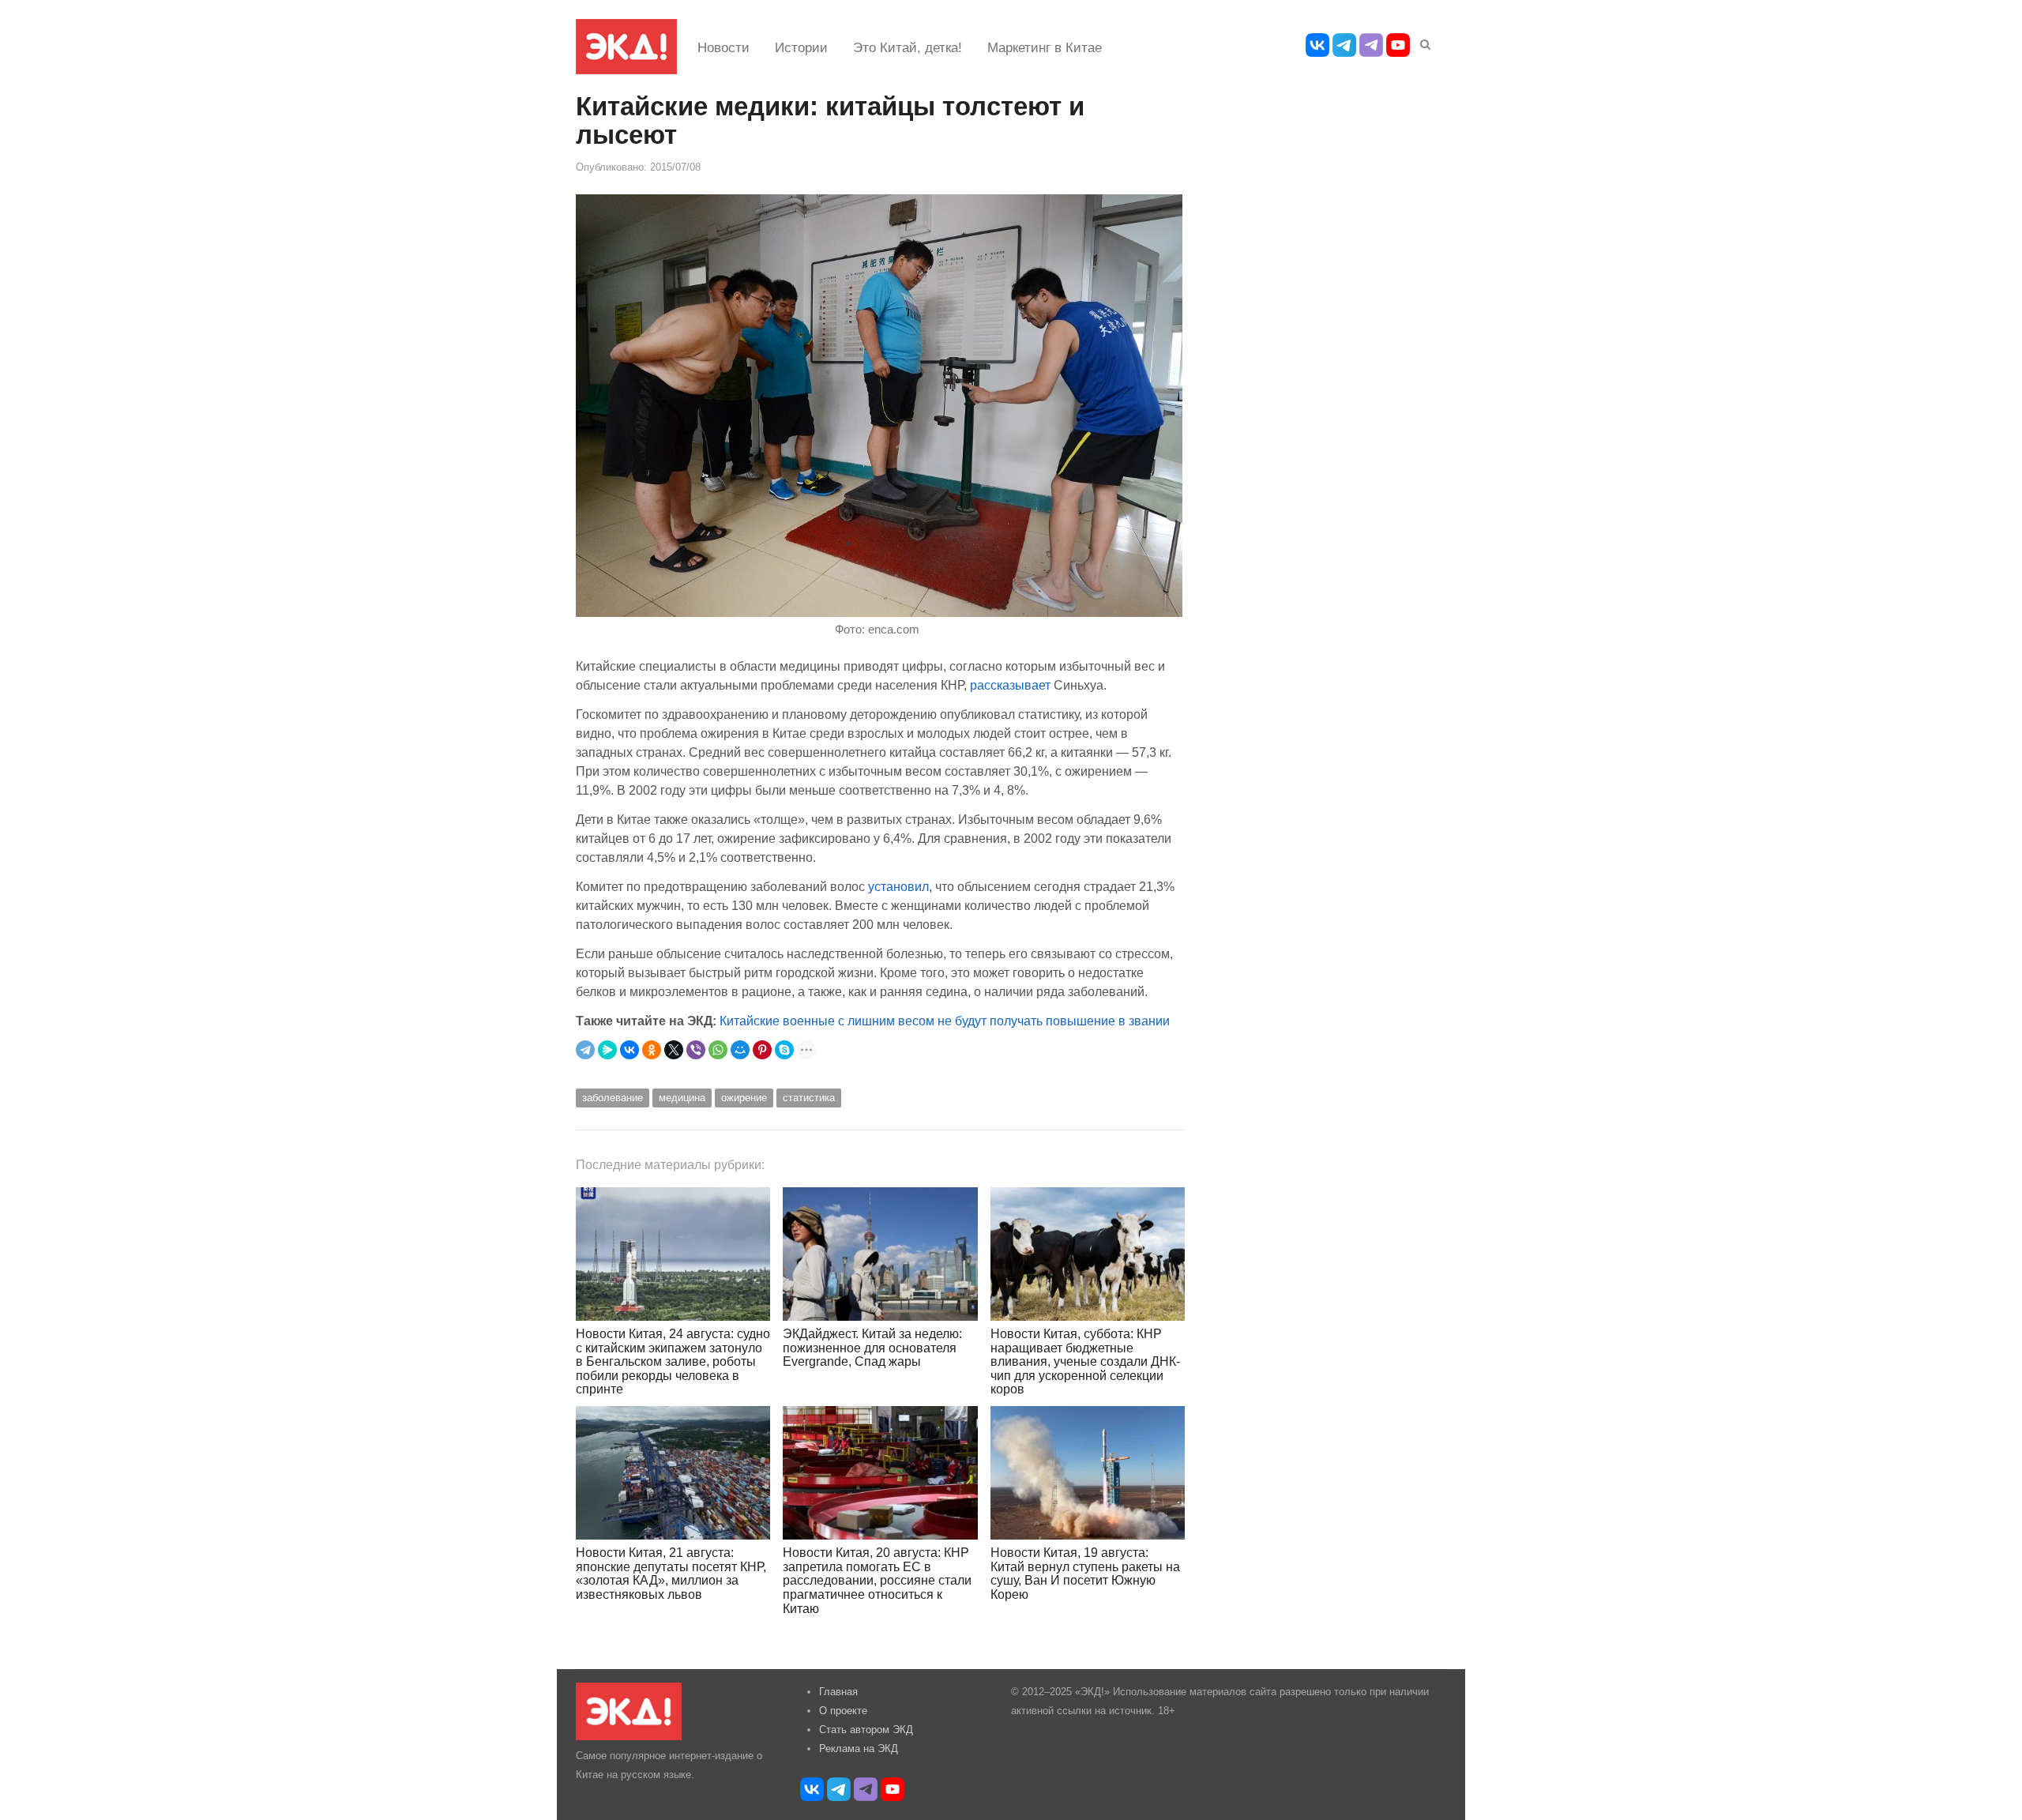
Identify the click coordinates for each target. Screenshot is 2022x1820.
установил (898, 886)
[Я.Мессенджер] (607, 1050)
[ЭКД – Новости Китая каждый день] (626, 47)
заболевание (613, 1098)
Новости (723, 48)
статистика (809, 1098)
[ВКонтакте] (630, 1050)
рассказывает (1010, 685)
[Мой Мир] (740, 1050)
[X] (674, 1050)
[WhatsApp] (718, 1050)
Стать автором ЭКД (866, 1730)
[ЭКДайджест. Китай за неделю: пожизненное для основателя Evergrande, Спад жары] (880, 1254)
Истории (801, 48)
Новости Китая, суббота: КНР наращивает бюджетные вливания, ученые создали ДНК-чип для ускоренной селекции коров (1085, 1361)
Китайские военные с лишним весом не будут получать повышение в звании (945, 1021)
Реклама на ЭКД (859, 1749)
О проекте (843, 1711)
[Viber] (696, 1050)
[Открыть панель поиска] (1423, 42)
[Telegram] (585, 1050)
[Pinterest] (762, 1050)
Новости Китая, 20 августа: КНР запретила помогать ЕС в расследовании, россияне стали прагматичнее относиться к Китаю (877, 1580)
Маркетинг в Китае (1045, 48)
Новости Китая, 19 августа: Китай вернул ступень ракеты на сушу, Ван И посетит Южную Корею (1085, 1574)
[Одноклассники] (652, 1050)
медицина (682, 1098)
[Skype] (784, 1050)
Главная (838, 1692)
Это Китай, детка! (908, 48)
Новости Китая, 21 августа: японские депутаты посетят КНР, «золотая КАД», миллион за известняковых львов (671, 1574)
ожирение (744, 1098)
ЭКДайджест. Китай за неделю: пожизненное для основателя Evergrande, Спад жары (872, 1348)
